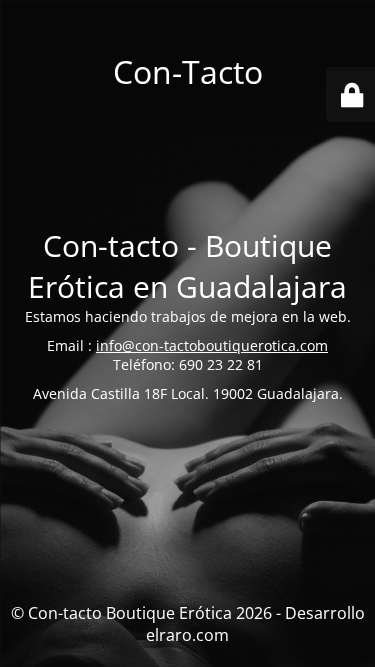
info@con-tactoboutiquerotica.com (212, 345)
